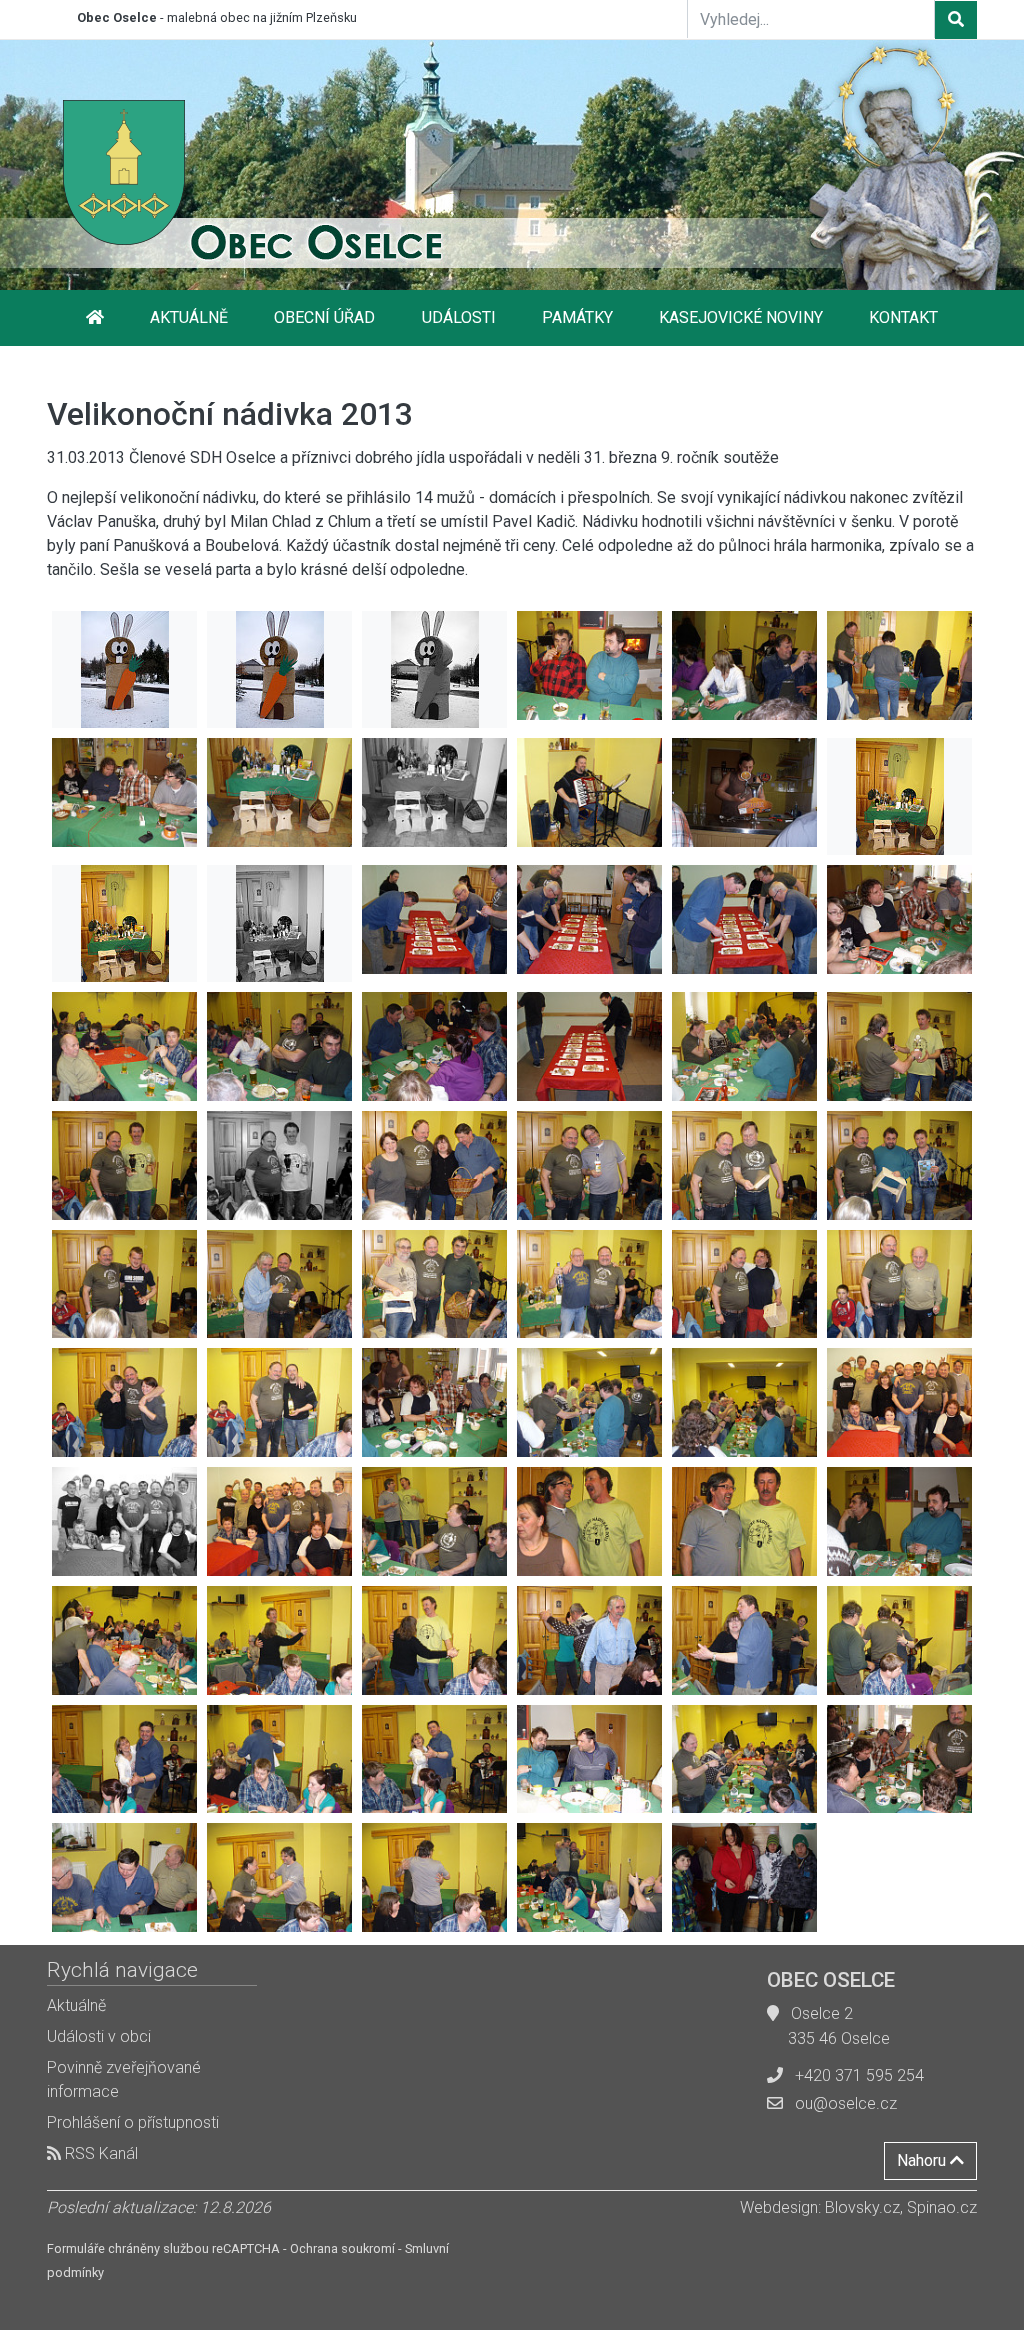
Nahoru (923, 2160)
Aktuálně (189, 317)
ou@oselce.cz (846, 2103)
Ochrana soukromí (342, 2248)
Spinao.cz (942, 2207)
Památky (577, 317)
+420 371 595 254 (859, 2075)
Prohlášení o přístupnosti (133, 2122)
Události (459, 317)
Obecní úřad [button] (324, 317)
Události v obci (99, 2036)
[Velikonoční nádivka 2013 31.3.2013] (124, 669)
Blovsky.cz (862, 2207)
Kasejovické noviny (741, 317)
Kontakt (903, 317)
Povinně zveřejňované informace (124, 2079)
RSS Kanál (99, 2153)
